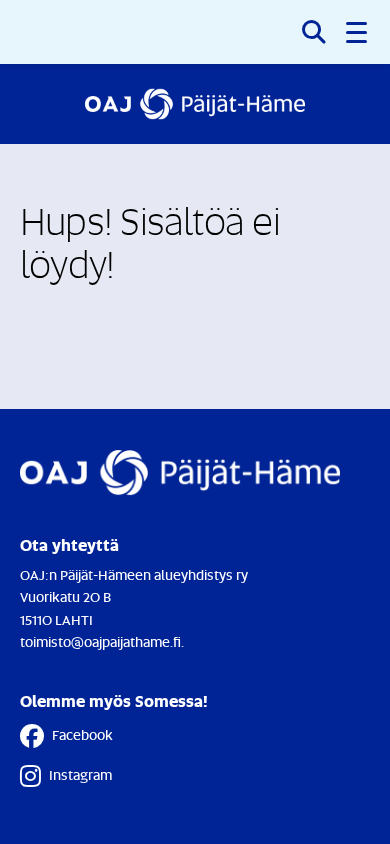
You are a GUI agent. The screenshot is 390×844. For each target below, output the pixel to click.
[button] (358, 32)
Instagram (80, 774)
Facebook (82, 734)
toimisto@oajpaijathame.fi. (102, 641)
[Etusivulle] (195, 104)
